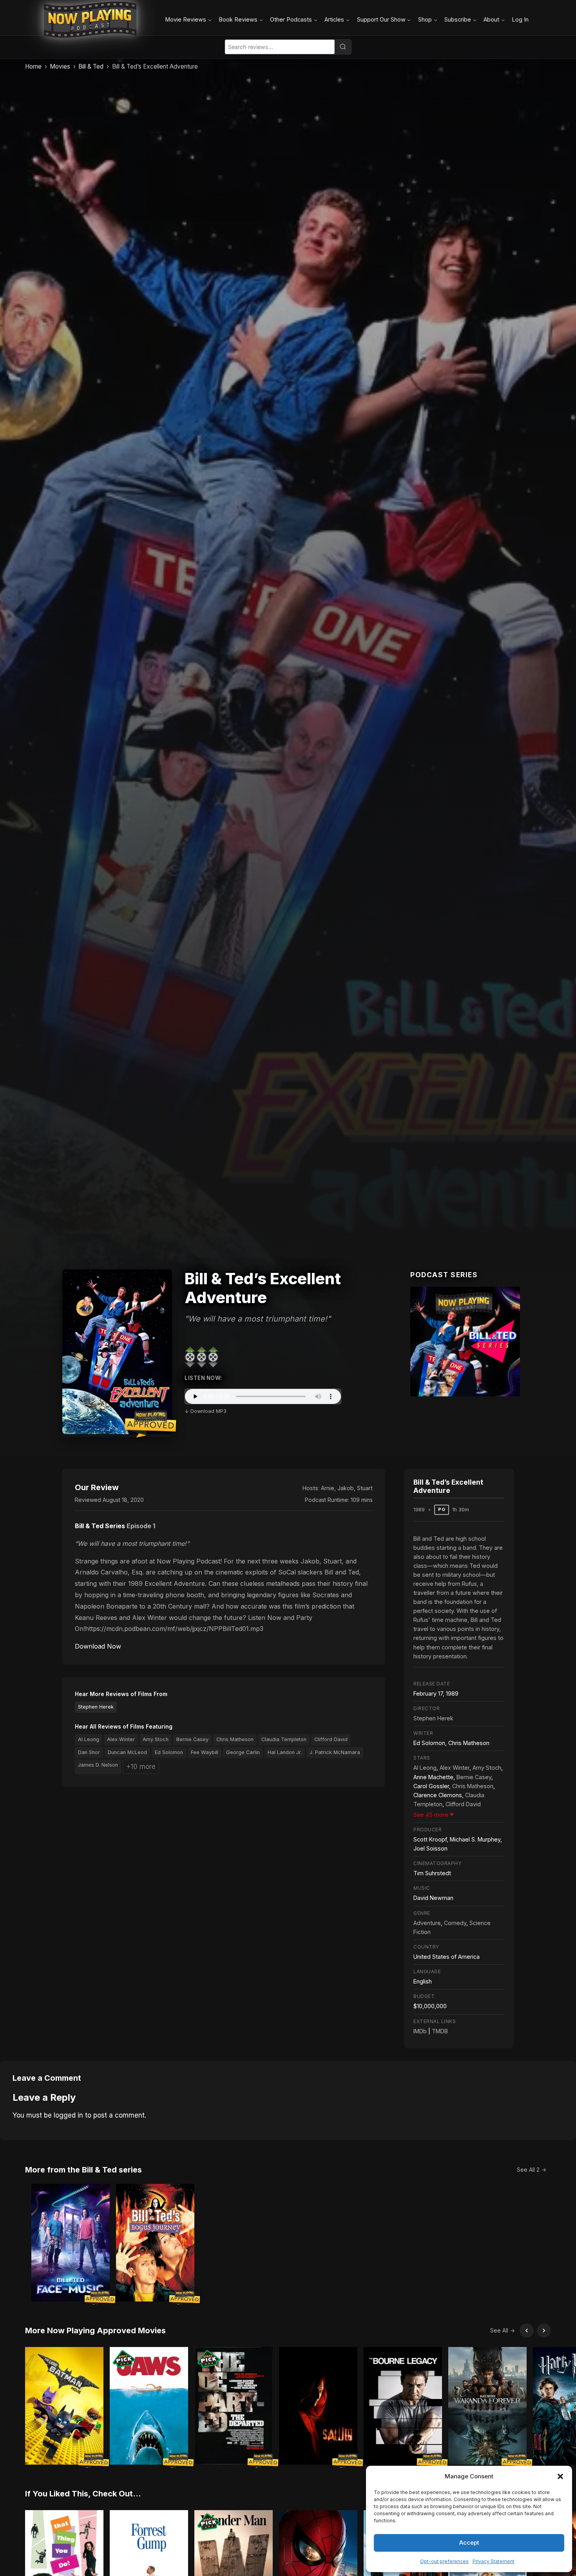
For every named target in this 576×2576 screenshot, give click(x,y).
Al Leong (89, 1739)
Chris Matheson (235, 1739)
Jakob (346, 1488)
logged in (68, 2115)
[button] (560, 2476)
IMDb (420, 2031)
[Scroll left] (527, 2331)
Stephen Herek (96, 1707)
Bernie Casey (192, 1739)
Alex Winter (121, 1739)
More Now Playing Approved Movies (95, 2331)
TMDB (440, 2031)
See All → (503, 2330)
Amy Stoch (156, 1739)
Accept (469, 2542)
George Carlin (243, 1752)
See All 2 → (532, 2170)
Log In (520, 19)
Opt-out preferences (444, 2561)
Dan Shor (89, 1752)
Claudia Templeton (284, 1739)
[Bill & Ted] (465, 1342)
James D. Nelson (98, 1765)
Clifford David (331, 1739)
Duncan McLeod (127, 1752)
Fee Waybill (205, 1752)
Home (33, 66)
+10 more (141, 1767)
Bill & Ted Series (100, 1526)
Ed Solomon (169, 1752)
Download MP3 (208, 1411)
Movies (60, 66)
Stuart (365, 1488)
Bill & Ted (91, 66)
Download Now (98, 1646)
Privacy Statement (494, 2561)
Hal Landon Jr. (285, 1752)
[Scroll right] (544, 2331)
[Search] (343, 47)
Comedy (455, 1923)
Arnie (328, 1488)
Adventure (427, 1923)
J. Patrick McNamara (335, 1752)
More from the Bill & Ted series (83, 2170)
